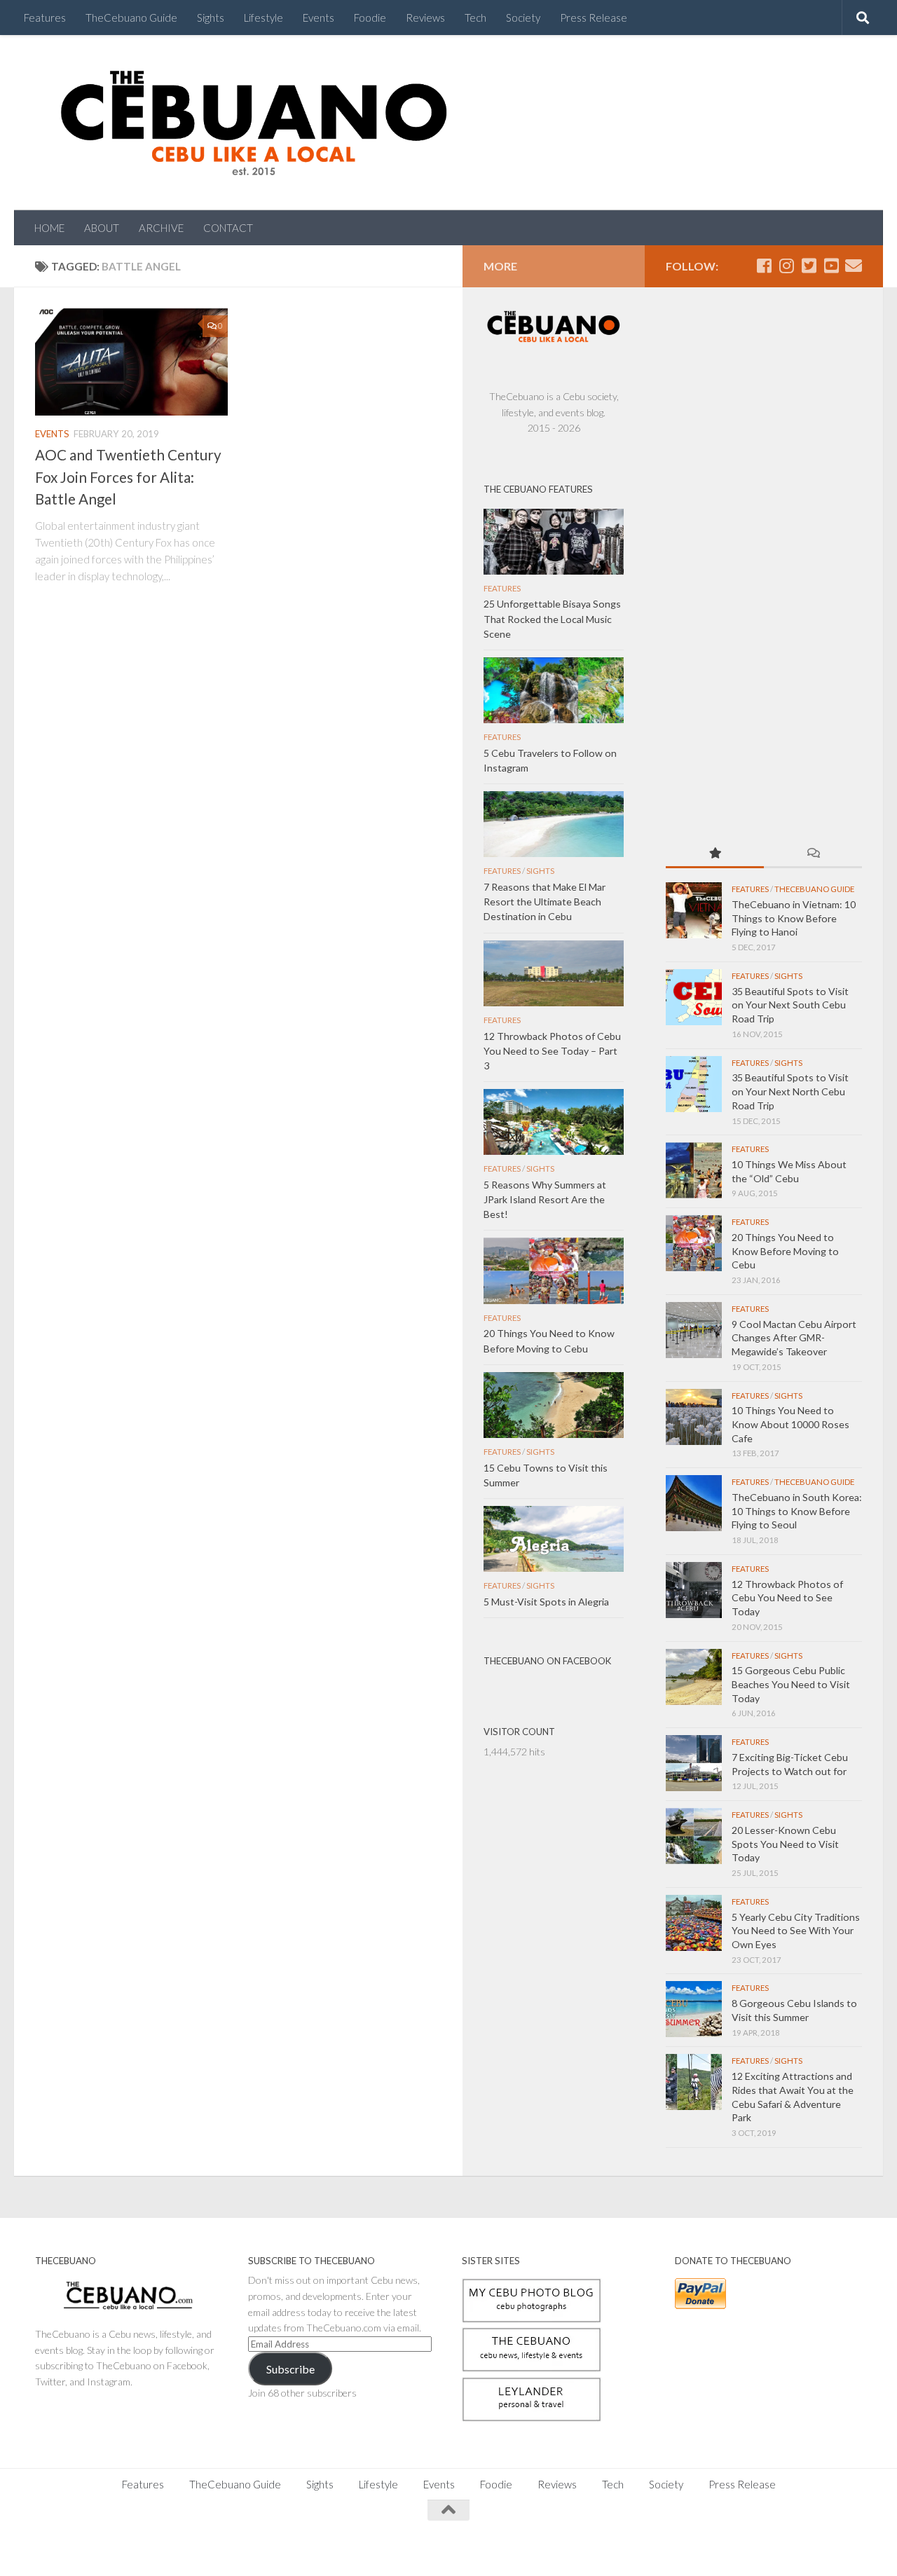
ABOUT (102, 228)
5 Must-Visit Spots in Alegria (546, 1602)
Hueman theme (191, 2548)
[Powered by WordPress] (83, 2548)
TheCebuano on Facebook (547, 1661)
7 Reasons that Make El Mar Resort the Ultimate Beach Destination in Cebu (545, 902)
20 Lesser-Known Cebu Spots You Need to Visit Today (785, 1844)
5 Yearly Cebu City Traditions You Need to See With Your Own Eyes (796, 1931)
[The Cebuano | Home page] (254, 123)
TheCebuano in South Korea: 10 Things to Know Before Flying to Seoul (797, 1511)
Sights (211, 18)
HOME (49, 228)
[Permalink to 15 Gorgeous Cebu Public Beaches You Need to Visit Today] (694, 1677)
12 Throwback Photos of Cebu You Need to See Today (787, 1598)
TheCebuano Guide (131, 18)
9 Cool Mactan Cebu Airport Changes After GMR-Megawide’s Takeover (794, 1338)
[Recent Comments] (813, 854)
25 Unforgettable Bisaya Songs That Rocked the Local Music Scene (552, 618)
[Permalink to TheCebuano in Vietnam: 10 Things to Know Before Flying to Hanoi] (694, 910)
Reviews (425, 18)
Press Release (594, 18)
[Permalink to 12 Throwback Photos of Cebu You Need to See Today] (694, 1590)
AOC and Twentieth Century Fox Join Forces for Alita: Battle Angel (128, 477)
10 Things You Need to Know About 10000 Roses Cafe (790, 1424)
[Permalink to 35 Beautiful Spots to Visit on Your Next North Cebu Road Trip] (694, 1084)
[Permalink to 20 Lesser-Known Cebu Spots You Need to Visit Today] (694, 1836)
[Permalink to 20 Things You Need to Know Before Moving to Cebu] (694, 1243)
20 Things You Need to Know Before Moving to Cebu (785, 1251)
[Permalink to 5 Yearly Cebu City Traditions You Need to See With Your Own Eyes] (694, 1923)
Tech (475, 18)
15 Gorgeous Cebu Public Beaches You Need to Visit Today (791, 1684)
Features (45, 18)
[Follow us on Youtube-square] (831, 266)
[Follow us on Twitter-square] (809, 266)
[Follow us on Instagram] (786, 266)
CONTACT (228, 228)
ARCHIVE (161, 228)
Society (523, 18)
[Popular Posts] (715, 854)
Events (319, 18)
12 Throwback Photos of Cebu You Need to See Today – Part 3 (552, 1051)
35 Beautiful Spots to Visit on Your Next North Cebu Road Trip (790, 1091)
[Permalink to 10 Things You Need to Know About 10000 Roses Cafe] (694, 1417)
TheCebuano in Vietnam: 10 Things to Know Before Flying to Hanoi (794, 918)
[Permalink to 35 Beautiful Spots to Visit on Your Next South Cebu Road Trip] (694, 997)
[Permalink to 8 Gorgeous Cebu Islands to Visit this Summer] (694, 2009)
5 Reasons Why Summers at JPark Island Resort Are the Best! (545, 1199)
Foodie (370, 18)
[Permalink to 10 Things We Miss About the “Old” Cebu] (694, 1170)
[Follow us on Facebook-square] (764, 266)
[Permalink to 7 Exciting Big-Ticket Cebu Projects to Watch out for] (694, 1763)
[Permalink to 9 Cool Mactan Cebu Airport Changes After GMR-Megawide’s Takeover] (694, 1330)
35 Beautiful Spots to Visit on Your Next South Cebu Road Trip (790, 1005)
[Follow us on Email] (854, 266)
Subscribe (290, 2369)
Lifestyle (263, 18)
